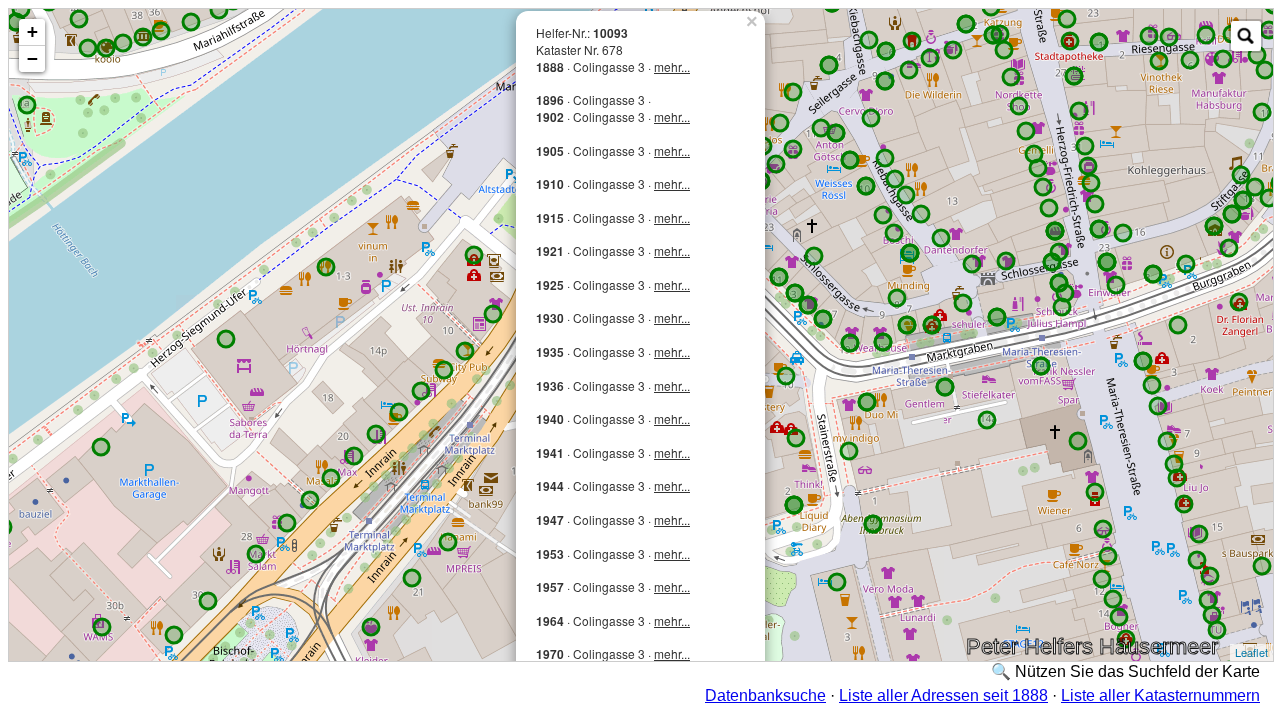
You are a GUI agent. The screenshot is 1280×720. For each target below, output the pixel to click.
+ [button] (32, 31)
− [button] (32, 58)
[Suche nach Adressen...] (1246, 36)
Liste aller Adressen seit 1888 (943, 695)
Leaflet (1251, 652)
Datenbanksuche (765, 695)
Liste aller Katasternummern (1160, 695)
